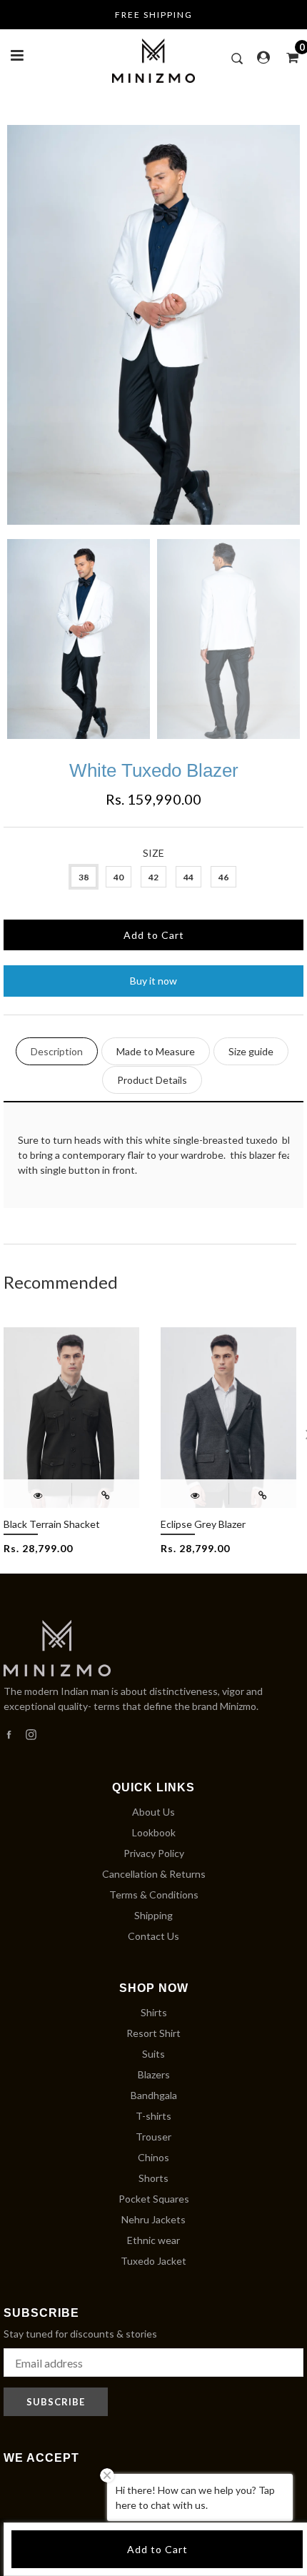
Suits (153, 2054)
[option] (153, 325)
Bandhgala (154, 2095)
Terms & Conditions (154, 1895)
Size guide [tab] (251, 1051)
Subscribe (56, 2402)
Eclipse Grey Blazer (203, 1524)
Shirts (154, 2012)
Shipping (153, 1915)
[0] (288, 57)
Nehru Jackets (153, 2219)
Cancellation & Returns (154, 1874)
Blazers (154, 2074)
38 (84, 877)
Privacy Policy (154, 1853)
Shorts (153, 2178)
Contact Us (153, 1936)
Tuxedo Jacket (153, 2261)
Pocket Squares (154, 2199)
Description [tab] (57, 1051)
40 (119, 877)
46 (223, 877)
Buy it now (153, 981)
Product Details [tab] (152, 1080)
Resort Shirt (153, 2033)
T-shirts (153, 2116)
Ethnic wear (153, 2240)
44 (188, 877)
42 (153, 877)
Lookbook (154, 1832)
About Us (153, 1812)
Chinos (153, 2157)
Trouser (153, 2137)
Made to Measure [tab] (156, 1051)
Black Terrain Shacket (52, 1524)
